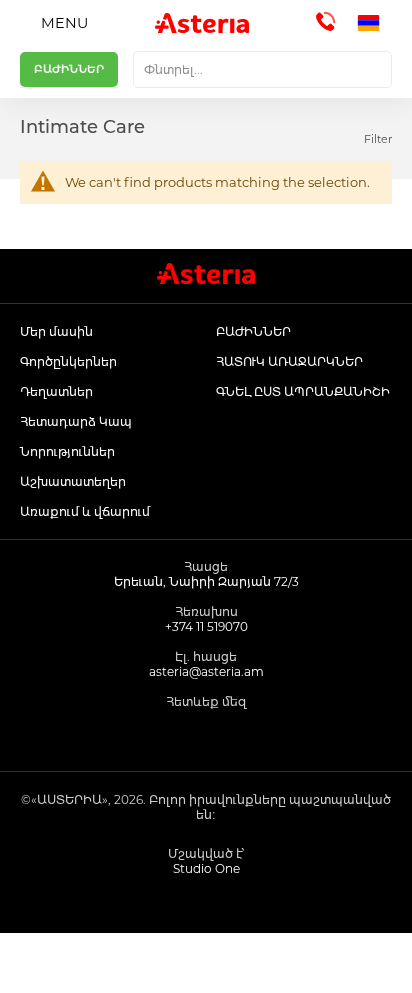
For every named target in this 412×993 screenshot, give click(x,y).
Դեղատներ (56, 391)
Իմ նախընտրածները (257, 963)
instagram (206, 735)
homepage (51, 963)
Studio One (206, 868)
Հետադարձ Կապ (76, 421)
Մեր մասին (56, 331)
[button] (374, 23)
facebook (161, 735)
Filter (378, 139)
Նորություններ (67, 451)
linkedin (251, 735)
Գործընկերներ (68, 361)
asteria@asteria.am (206, 671)
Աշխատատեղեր (73, 481)
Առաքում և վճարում (85, 511)
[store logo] (201, 23)
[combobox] (262, 69)
